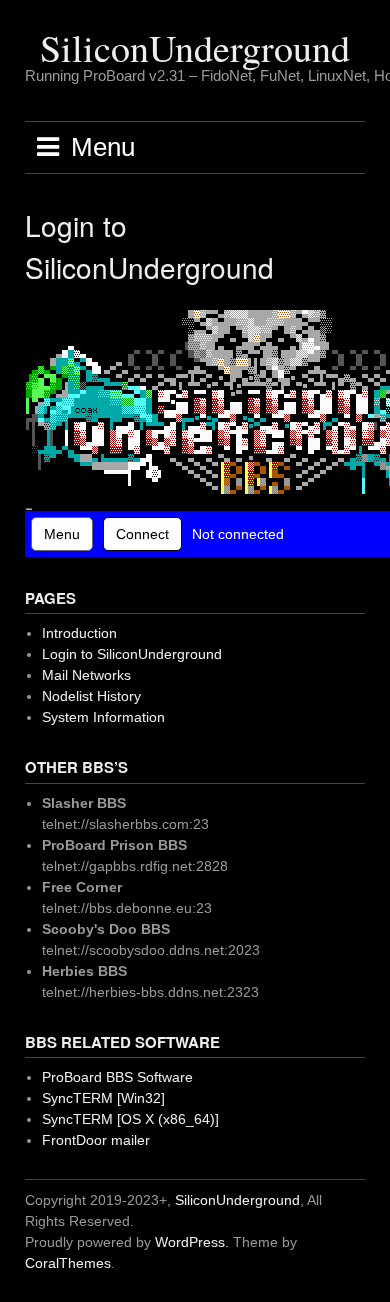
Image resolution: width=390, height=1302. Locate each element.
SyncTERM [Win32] (103, 1098)
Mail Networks (86, 675)
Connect (142, 534)
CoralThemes (68, 1263)
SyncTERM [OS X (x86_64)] (130, 1119)
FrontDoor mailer (96, 1140)
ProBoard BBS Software (117, 1077)
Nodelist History (91, 696)
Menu (62, 534)
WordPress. (192, 1242)
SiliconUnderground (195, 47)
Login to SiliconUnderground (132, 654)
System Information (103, 717)
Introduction (79, 633)
